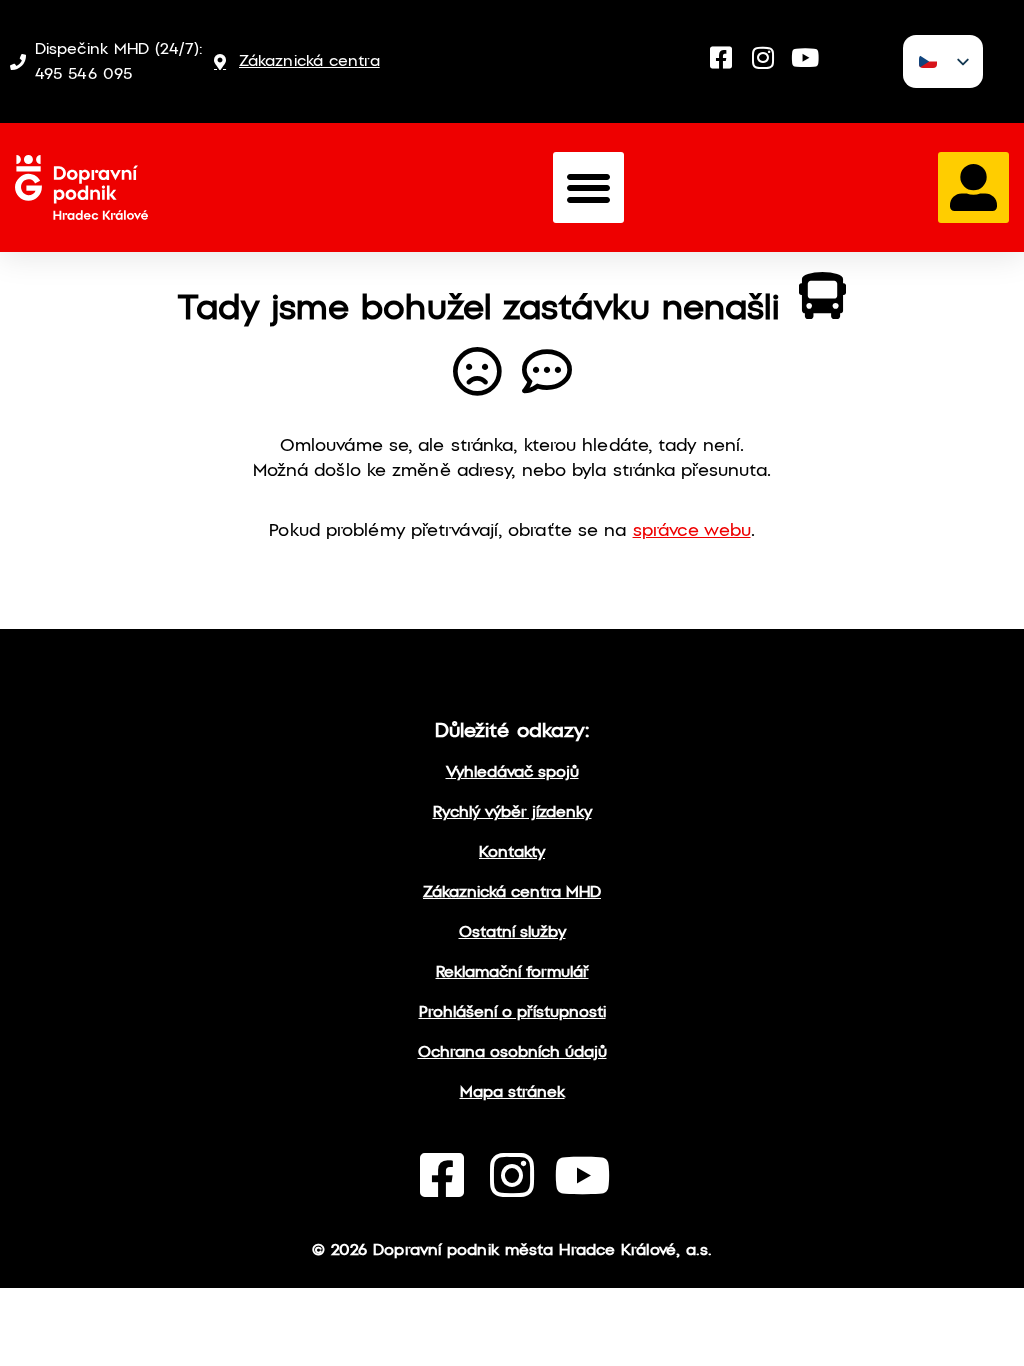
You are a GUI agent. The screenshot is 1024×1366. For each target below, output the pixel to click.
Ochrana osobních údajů (512, 1052)
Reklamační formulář (512, 972)
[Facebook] (721, 57)
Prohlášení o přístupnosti (512, 1012)
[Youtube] (805, 57)
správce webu (692, 531)
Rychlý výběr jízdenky (512, 812)
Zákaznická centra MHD (512, 892)
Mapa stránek (512, 1092)
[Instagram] (763, 57)
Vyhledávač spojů (512, 772)
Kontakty (512, 852)
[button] (588, 187)
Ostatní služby (512, 932)
